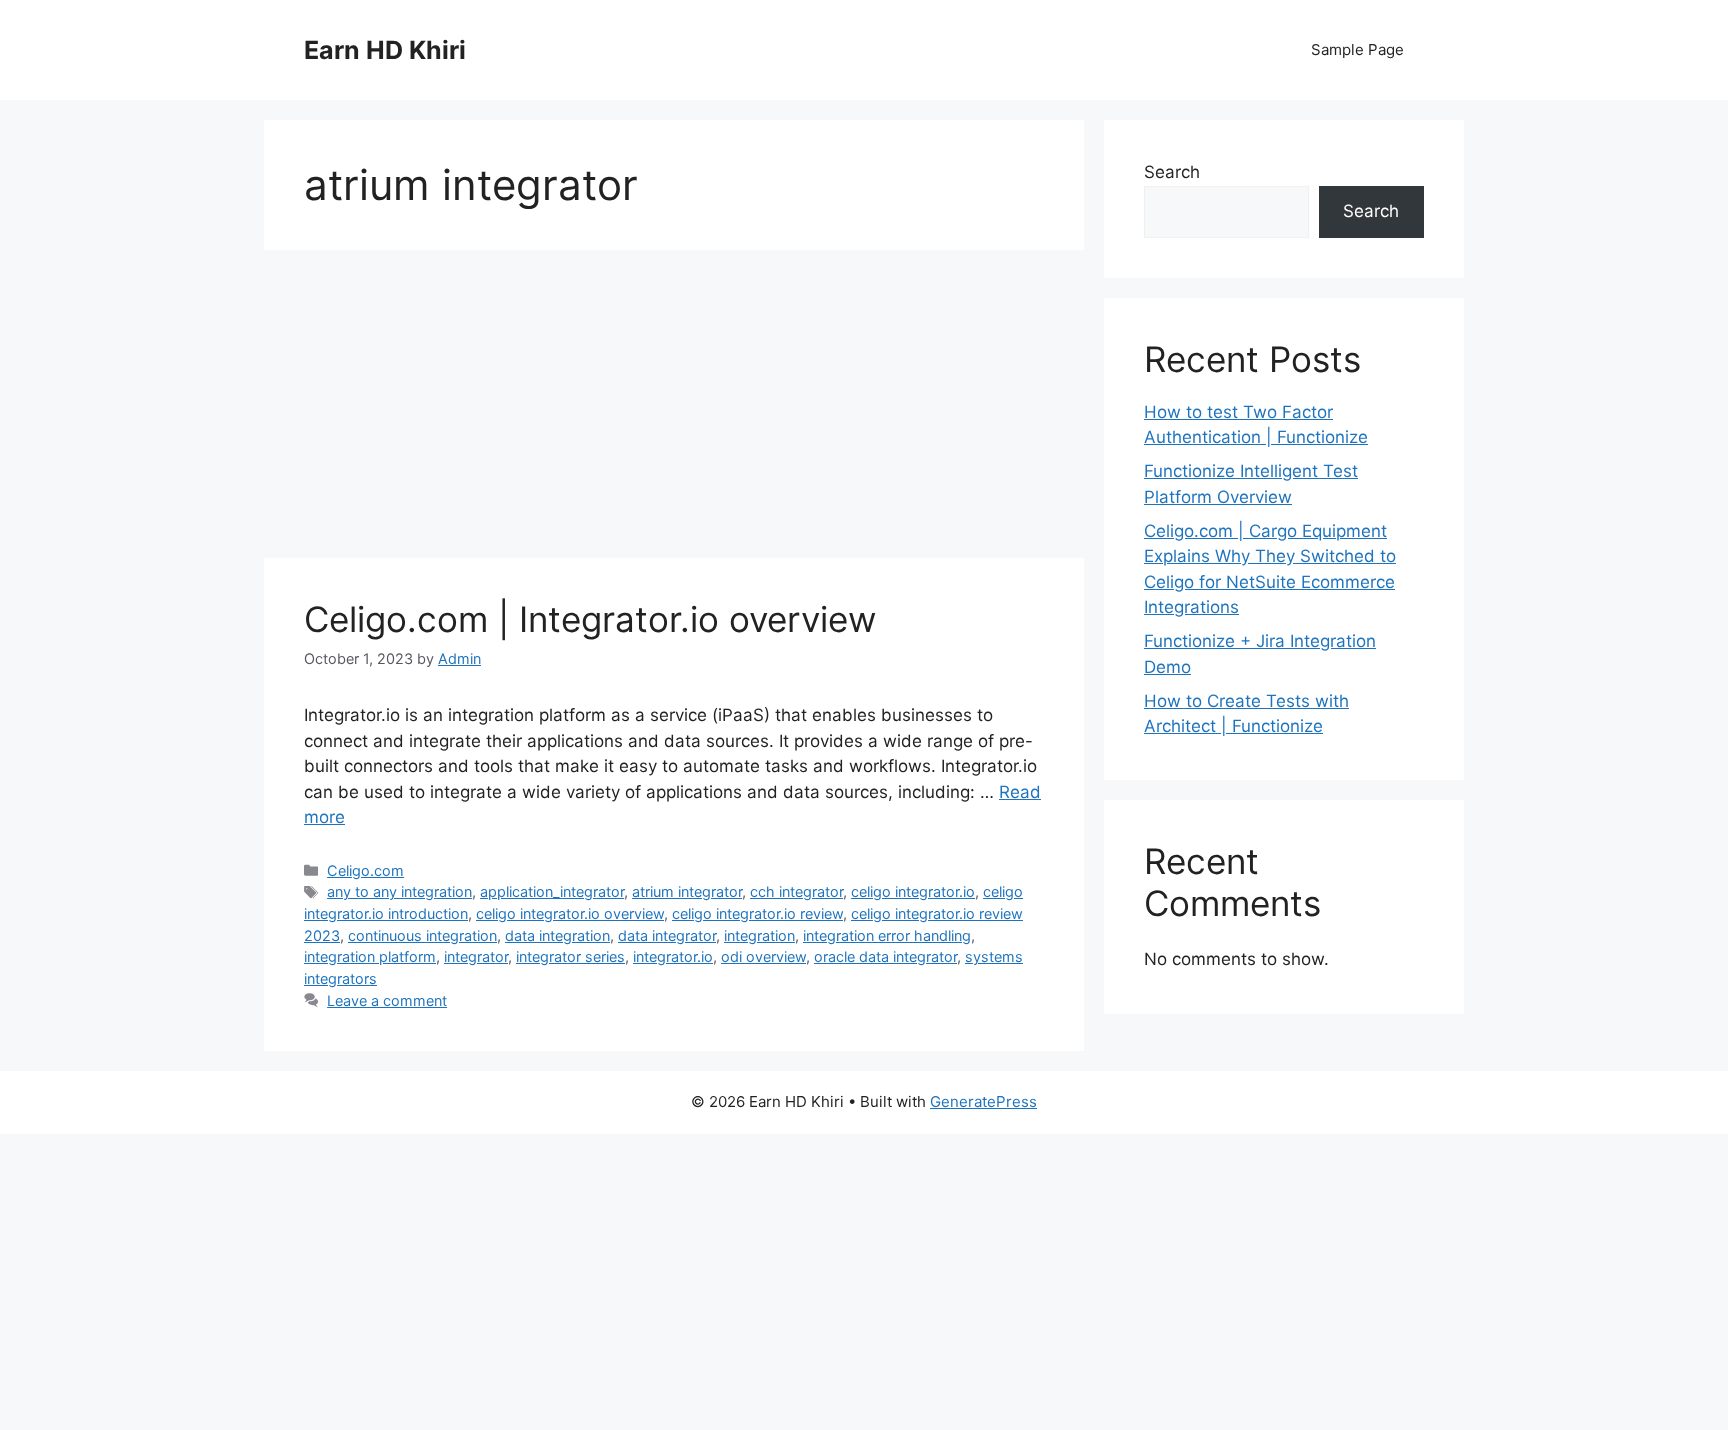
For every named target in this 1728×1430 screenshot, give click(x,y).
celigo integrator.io (913, 891)
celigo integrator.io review (757, 913)
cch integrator (796, 891)
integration (759, 935)
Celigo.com (365, 870)
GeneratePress (983, 1101)
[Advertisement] (674, 410)
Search (1172, 172)
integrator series (570, 956)
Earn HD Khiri (385, 50)
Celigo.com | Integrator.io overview (590, 619)
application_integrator (552, 891)
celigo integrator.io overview (570, 913)
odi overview (763, 956)
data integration (557, 935)
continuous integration (422, 935)
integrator (476, 956)
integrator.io (673, 956)
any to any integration (399, 891)
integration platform (370, 956)
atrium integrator (687, 891)
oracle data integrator (885, 956)
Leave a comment (387, 1000)
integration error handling (887, 935)
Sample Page (1357, 49)
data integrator (667, 935)
